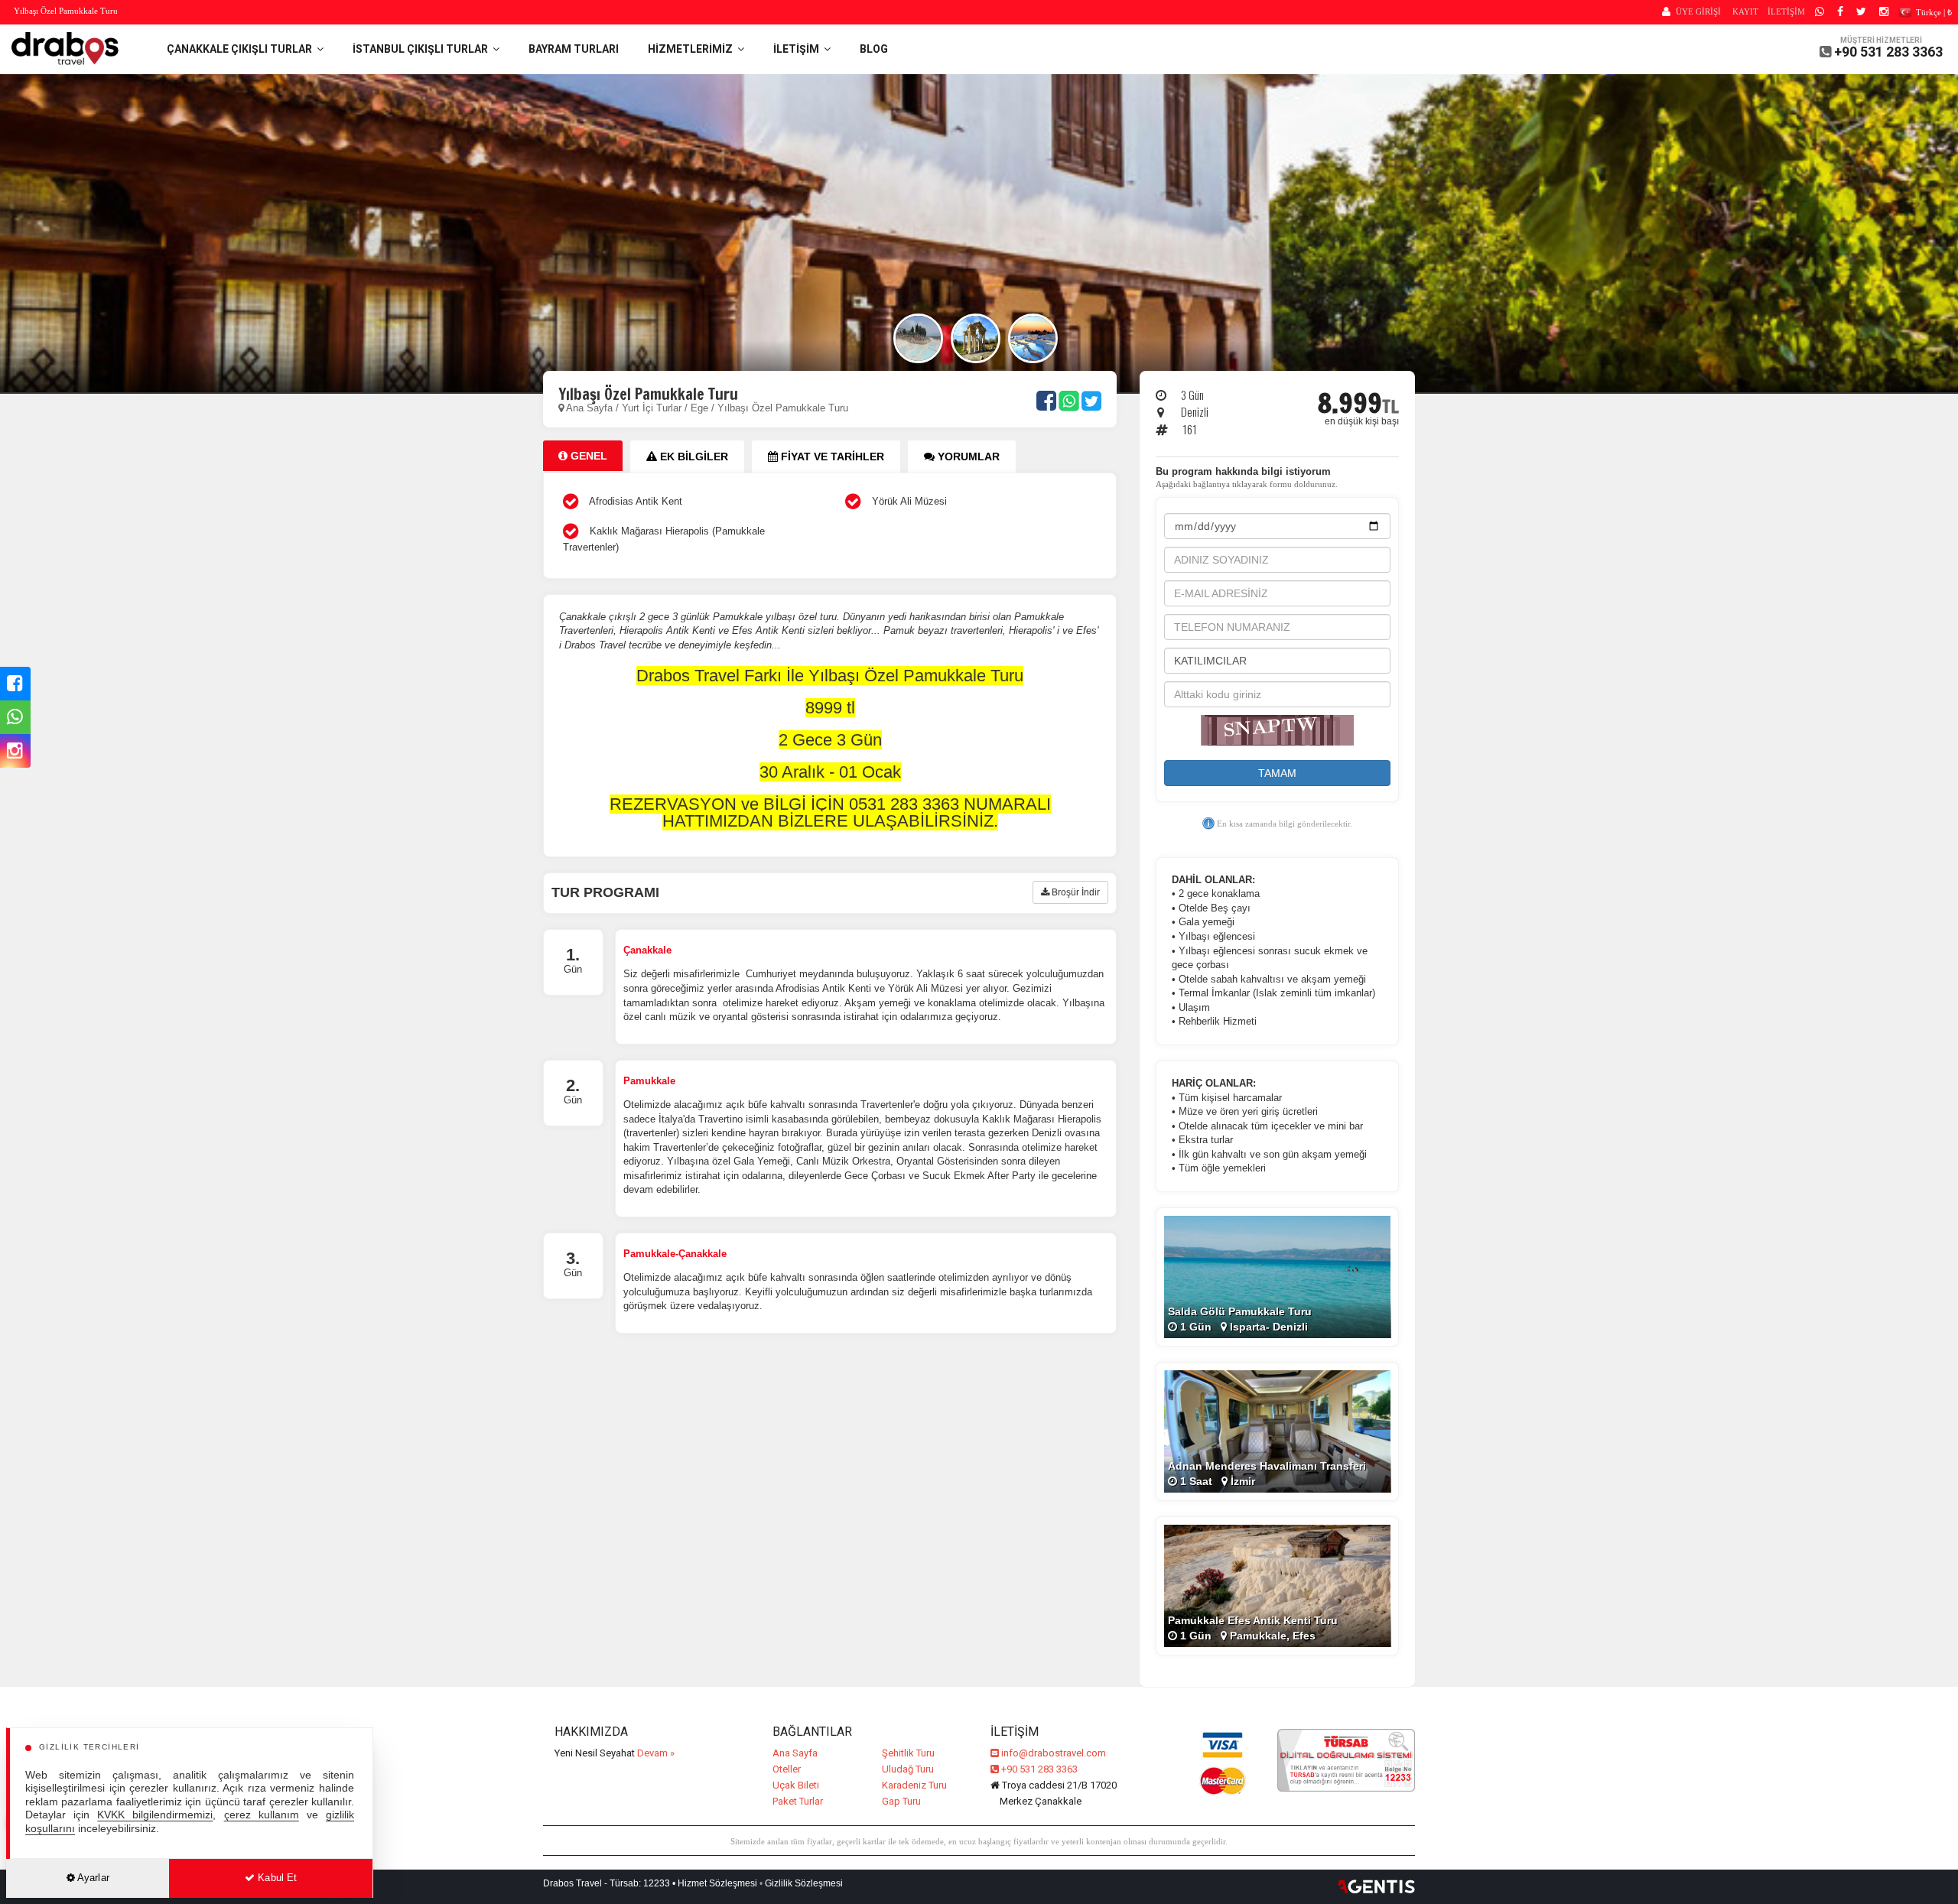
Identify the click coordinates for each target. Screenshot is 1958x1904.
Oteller (787, 1769)
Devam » (656, 1753)
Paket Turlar (798, 1801)
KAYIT (1745, 11)
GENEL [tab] (587, 456)
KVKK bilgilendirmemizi (155, 1815)
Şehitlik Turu (908, 1753)
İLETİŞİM (1786, 11)
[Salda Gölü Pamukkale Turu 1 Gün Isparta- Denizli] (1277, 1276)
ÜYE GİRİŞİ (1698, 11)
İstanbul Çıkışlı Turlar (423, 49)
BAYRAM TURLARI (574, 49)
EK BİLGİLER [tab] (693, 457)
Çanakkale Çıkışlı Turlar (242, 49)
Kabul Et (276, 1878)
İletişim (798, 49)
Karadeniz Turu (914, 1785)
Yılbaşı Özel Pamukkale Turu (783, 408)
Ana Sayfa (589, 408)
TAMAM (1277, 773)
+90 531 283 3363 (1888, 52)
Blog (874, 49)
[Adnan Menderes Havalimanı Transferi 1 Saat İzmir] (1277, 1431)
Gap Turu (901, 1801)
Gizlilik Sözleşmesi (804, 1883)
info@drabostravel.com (1054, 1753)
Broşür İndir (1075, 892)
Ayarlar (92, 1878)
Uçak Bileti (796, 1785)
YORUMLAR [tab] (967, 457)
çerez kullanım (262, 1815)
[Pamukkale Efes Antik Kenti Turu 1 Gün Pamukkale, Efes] (1277, 1585)
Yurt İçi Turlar (653, 408)
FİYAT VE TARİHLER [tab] (831, 457)
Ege (699, 408)
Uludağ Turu (908, 1769)
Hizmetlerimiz (693, 49)
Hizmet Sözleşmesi (717, 1883)
